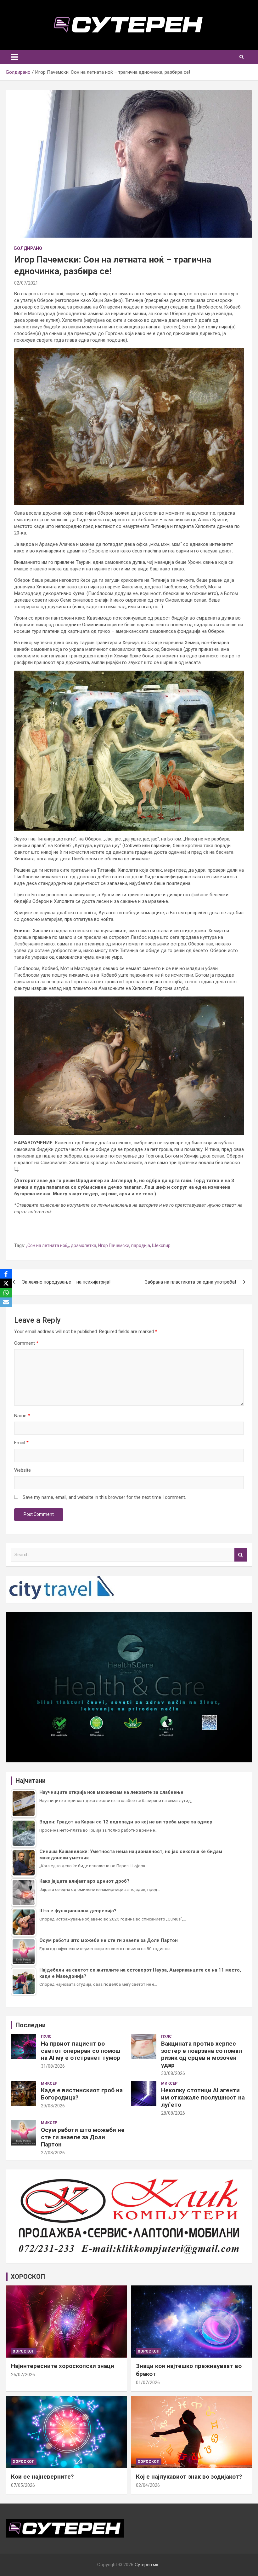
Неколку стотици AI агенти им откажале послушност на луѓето (203, 2097)
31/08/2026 (53, 2066)
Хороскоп (24, 2351)
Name (22, 1416)
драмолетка (84, 1245)
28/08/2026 (173, 2113)
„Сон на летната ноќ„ (47, 1245)
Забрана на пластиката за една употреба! (190, 1282)
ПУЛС (46, 2036)
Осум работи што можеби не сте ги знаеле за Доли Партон (83, 2137)
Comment (26, 1343)
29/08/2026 (53, 2106)
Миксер (49, 2083)
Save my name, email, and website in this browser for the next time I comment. (104, 1497)
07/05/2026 (23, 2485)
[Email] (6, 1302)
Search (241, 1555)
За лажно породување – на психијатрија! (66, 1282)
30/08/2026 (173, 2073)
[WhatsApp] (6, 1293)
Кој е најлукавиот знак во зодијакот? (189, 2477)
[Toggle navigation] (14, 57)
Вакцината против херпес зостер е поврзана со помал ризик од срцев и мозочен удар (202, 2054)
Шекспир (161, 1245)
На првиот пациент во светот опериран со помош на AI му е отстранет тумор (81, 2051)
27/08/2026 (53, 2153)
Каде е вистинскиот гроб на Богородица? (82, 2094)
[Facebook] (6, 1274)
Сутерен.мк (147, 2565)
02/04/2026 (148, 2485)
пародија (141, 1245)
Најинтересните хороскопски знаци (63, 2366)
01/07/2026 (148, 2383)
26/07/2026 (23, 2375)
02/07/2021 (26, 283)
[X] (6, 1283)
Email (21, 1443)
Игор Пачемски (114, 1245)
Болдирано (28, 248)
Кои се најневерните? (42, 2477)
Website (22, 1470)
